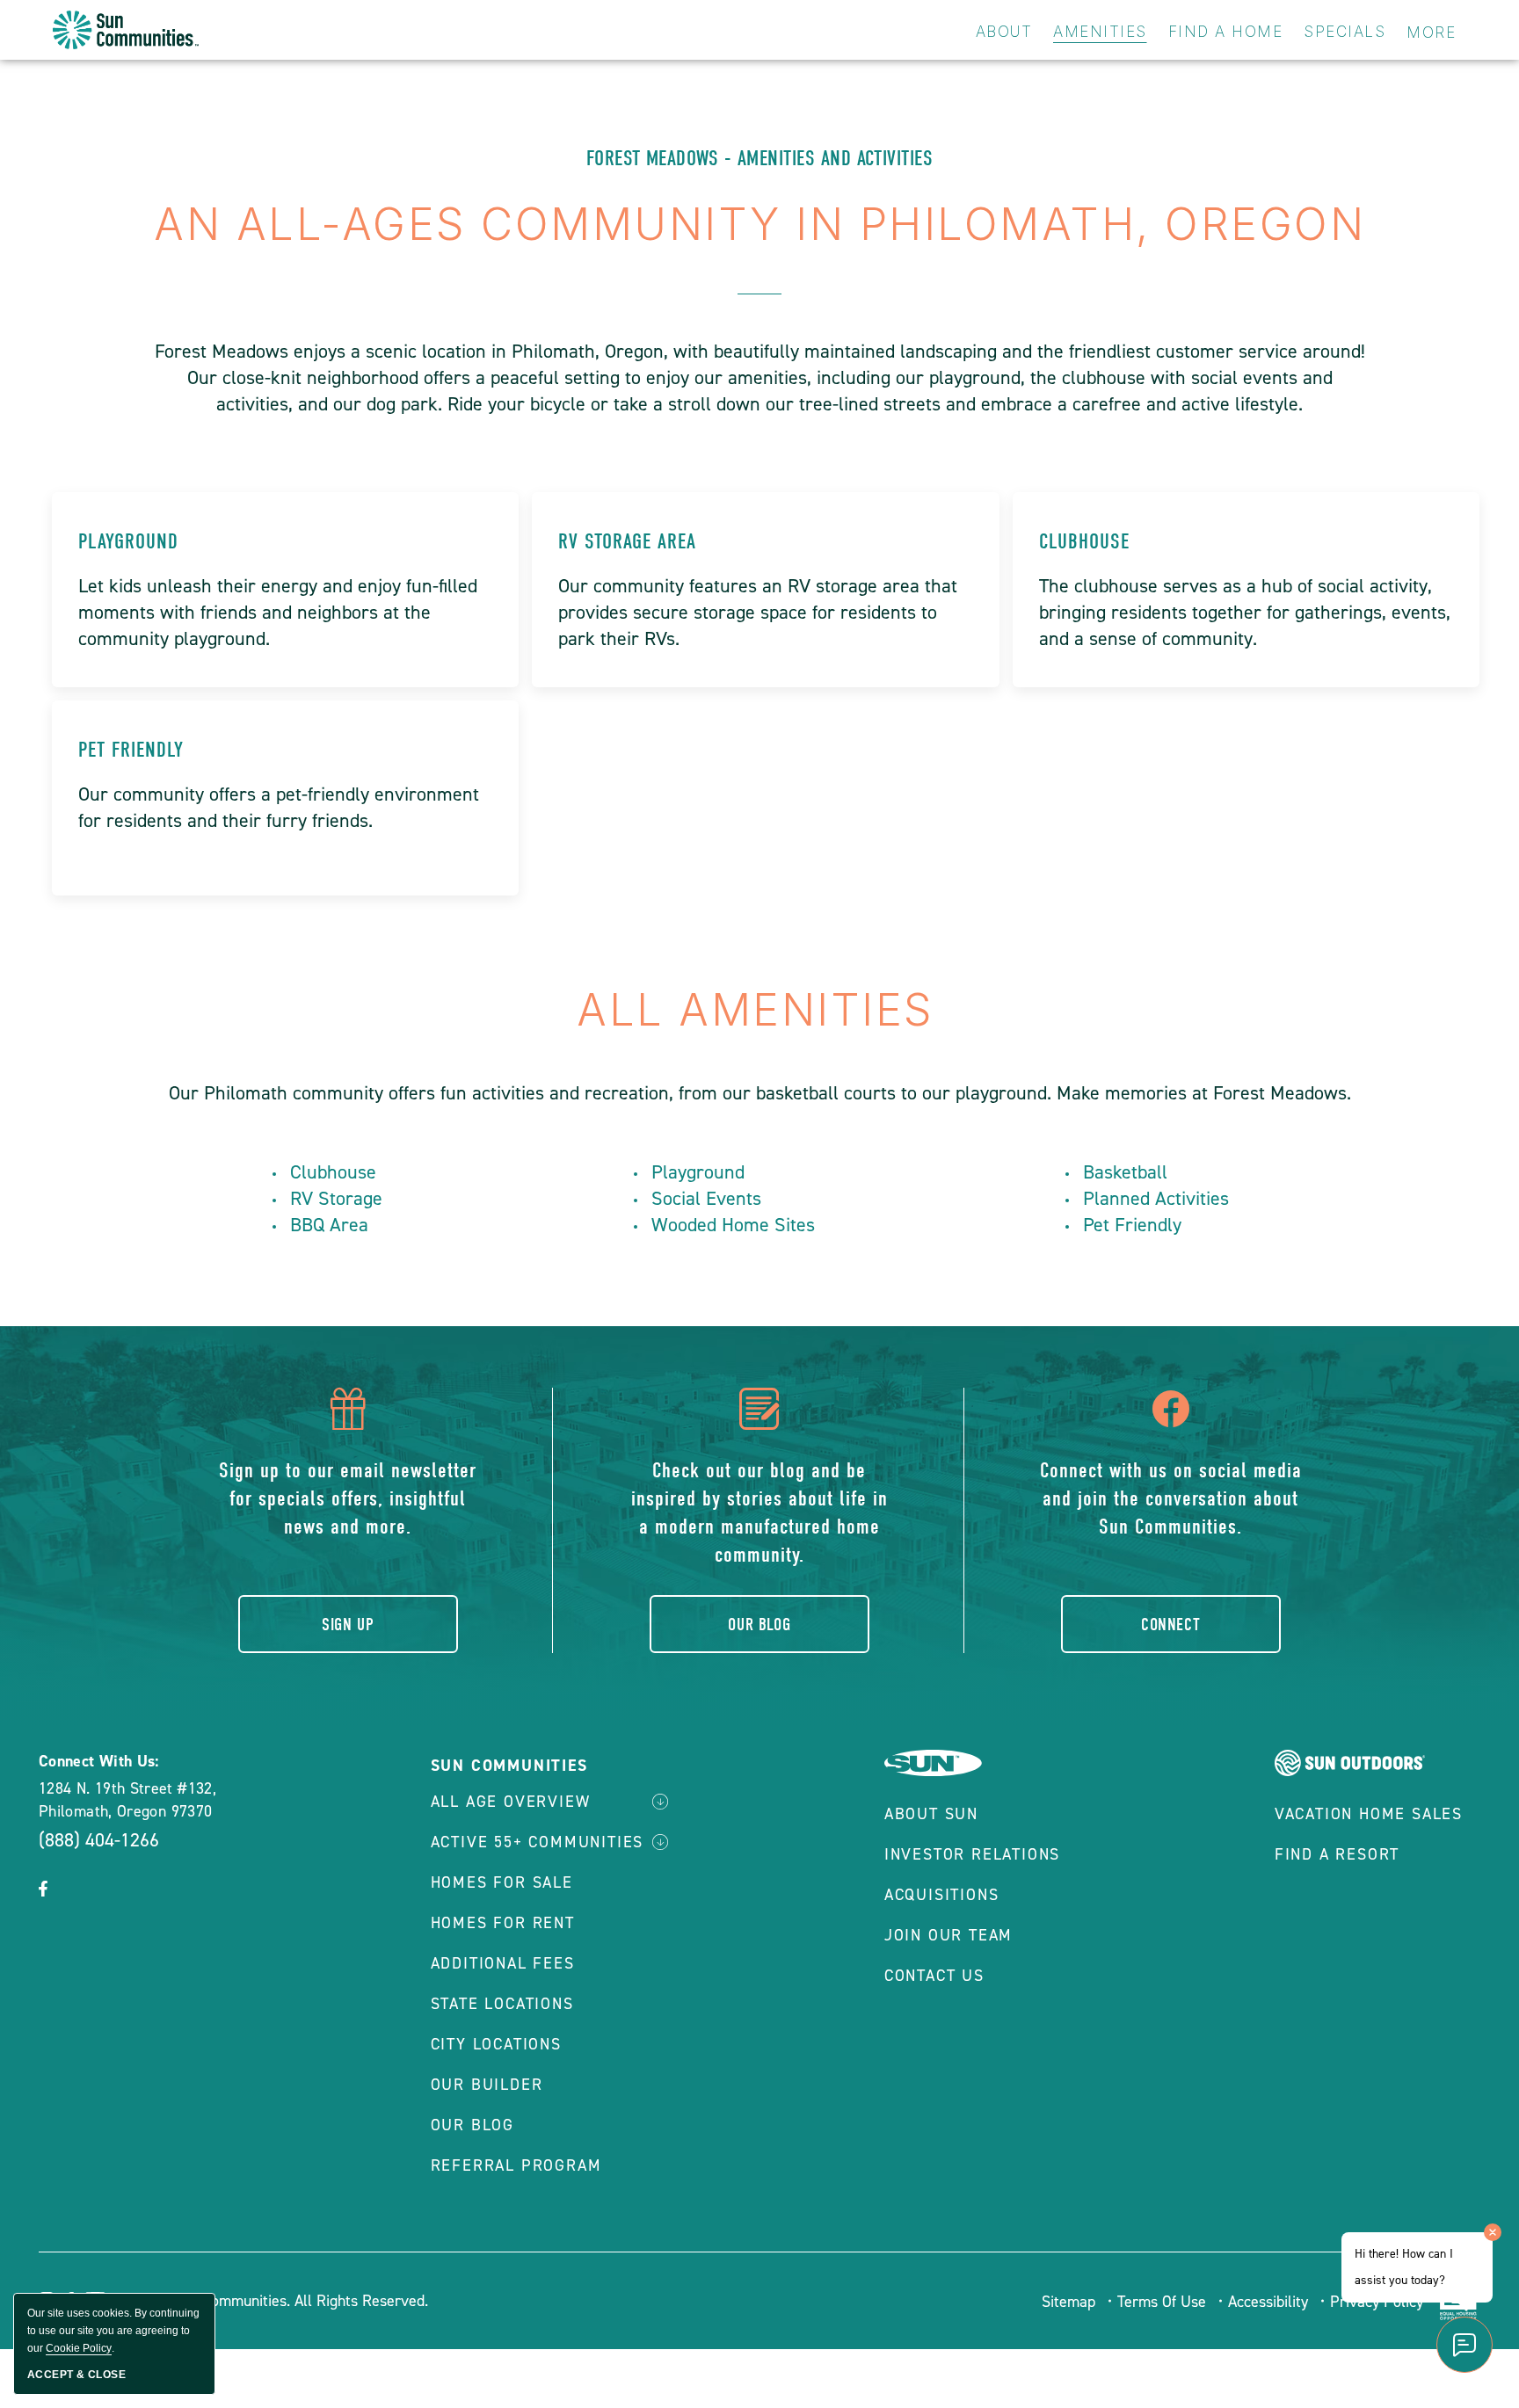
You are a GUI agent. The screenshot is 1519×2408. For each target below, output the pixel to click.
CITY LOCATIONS (496, 2044)
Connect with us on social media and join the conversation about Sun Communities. (1171, 1498)
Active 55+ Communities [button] (538, 1842)
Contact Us (934, 1976)
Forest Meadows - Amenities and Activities (760, 158)
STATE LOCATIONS (502, 2004)
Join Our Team (948, 1935)
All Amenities (759, 1010)
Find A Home (1226, 32)
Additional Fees (503, 1963)
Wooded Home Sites (733, 1225)
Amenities (1100, 32)
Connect (1170, 1625)
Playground (128, 541)
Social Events (706, 1198)
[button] (43, 1890)
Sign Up (348, 1625)
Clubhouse (1084, 541)
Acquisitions (942, 1895)
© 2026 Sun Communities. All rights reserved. (273, 2301)
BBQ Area (329, 1225)
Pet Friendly (131, 750)
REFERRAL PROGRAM (516, 2165)
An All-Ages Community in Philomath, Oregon (759, 224)
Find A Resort (1337, 1854)
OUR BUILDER (487, 2085)
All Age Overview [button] (511, 1802)
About (1004, 32)
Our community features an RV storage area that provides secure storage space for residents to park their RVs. (758, 612)
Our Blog (759, 1625)
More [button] (1431, 33)
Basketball (1125, 1172)
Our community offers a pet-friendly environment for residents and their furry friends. (279, 807)
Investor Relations (972, 1854)
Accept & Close (76, 2375)
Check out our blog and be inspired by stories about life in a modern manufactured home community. (759, 1512)
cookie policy (79, 2348)
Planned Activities (1156, 1198)
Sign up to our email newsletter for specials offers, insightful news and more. (348, 1498)
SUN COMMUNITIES (509, 1766)
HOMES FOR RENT (503, 1923)
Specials (1345, 32)
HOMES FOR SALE (502, 1882)
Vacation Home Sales (1369, 1814)
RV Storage (336, 1198)
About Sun (931, 1814)
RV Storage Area (627, 541)
